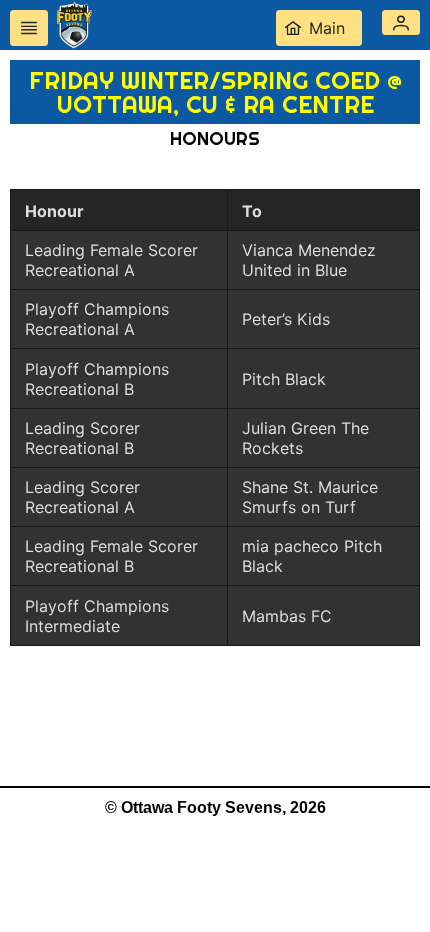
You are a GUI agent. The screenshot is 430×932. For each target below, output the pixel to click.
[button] (401, 22)
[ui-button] (29, 28)
